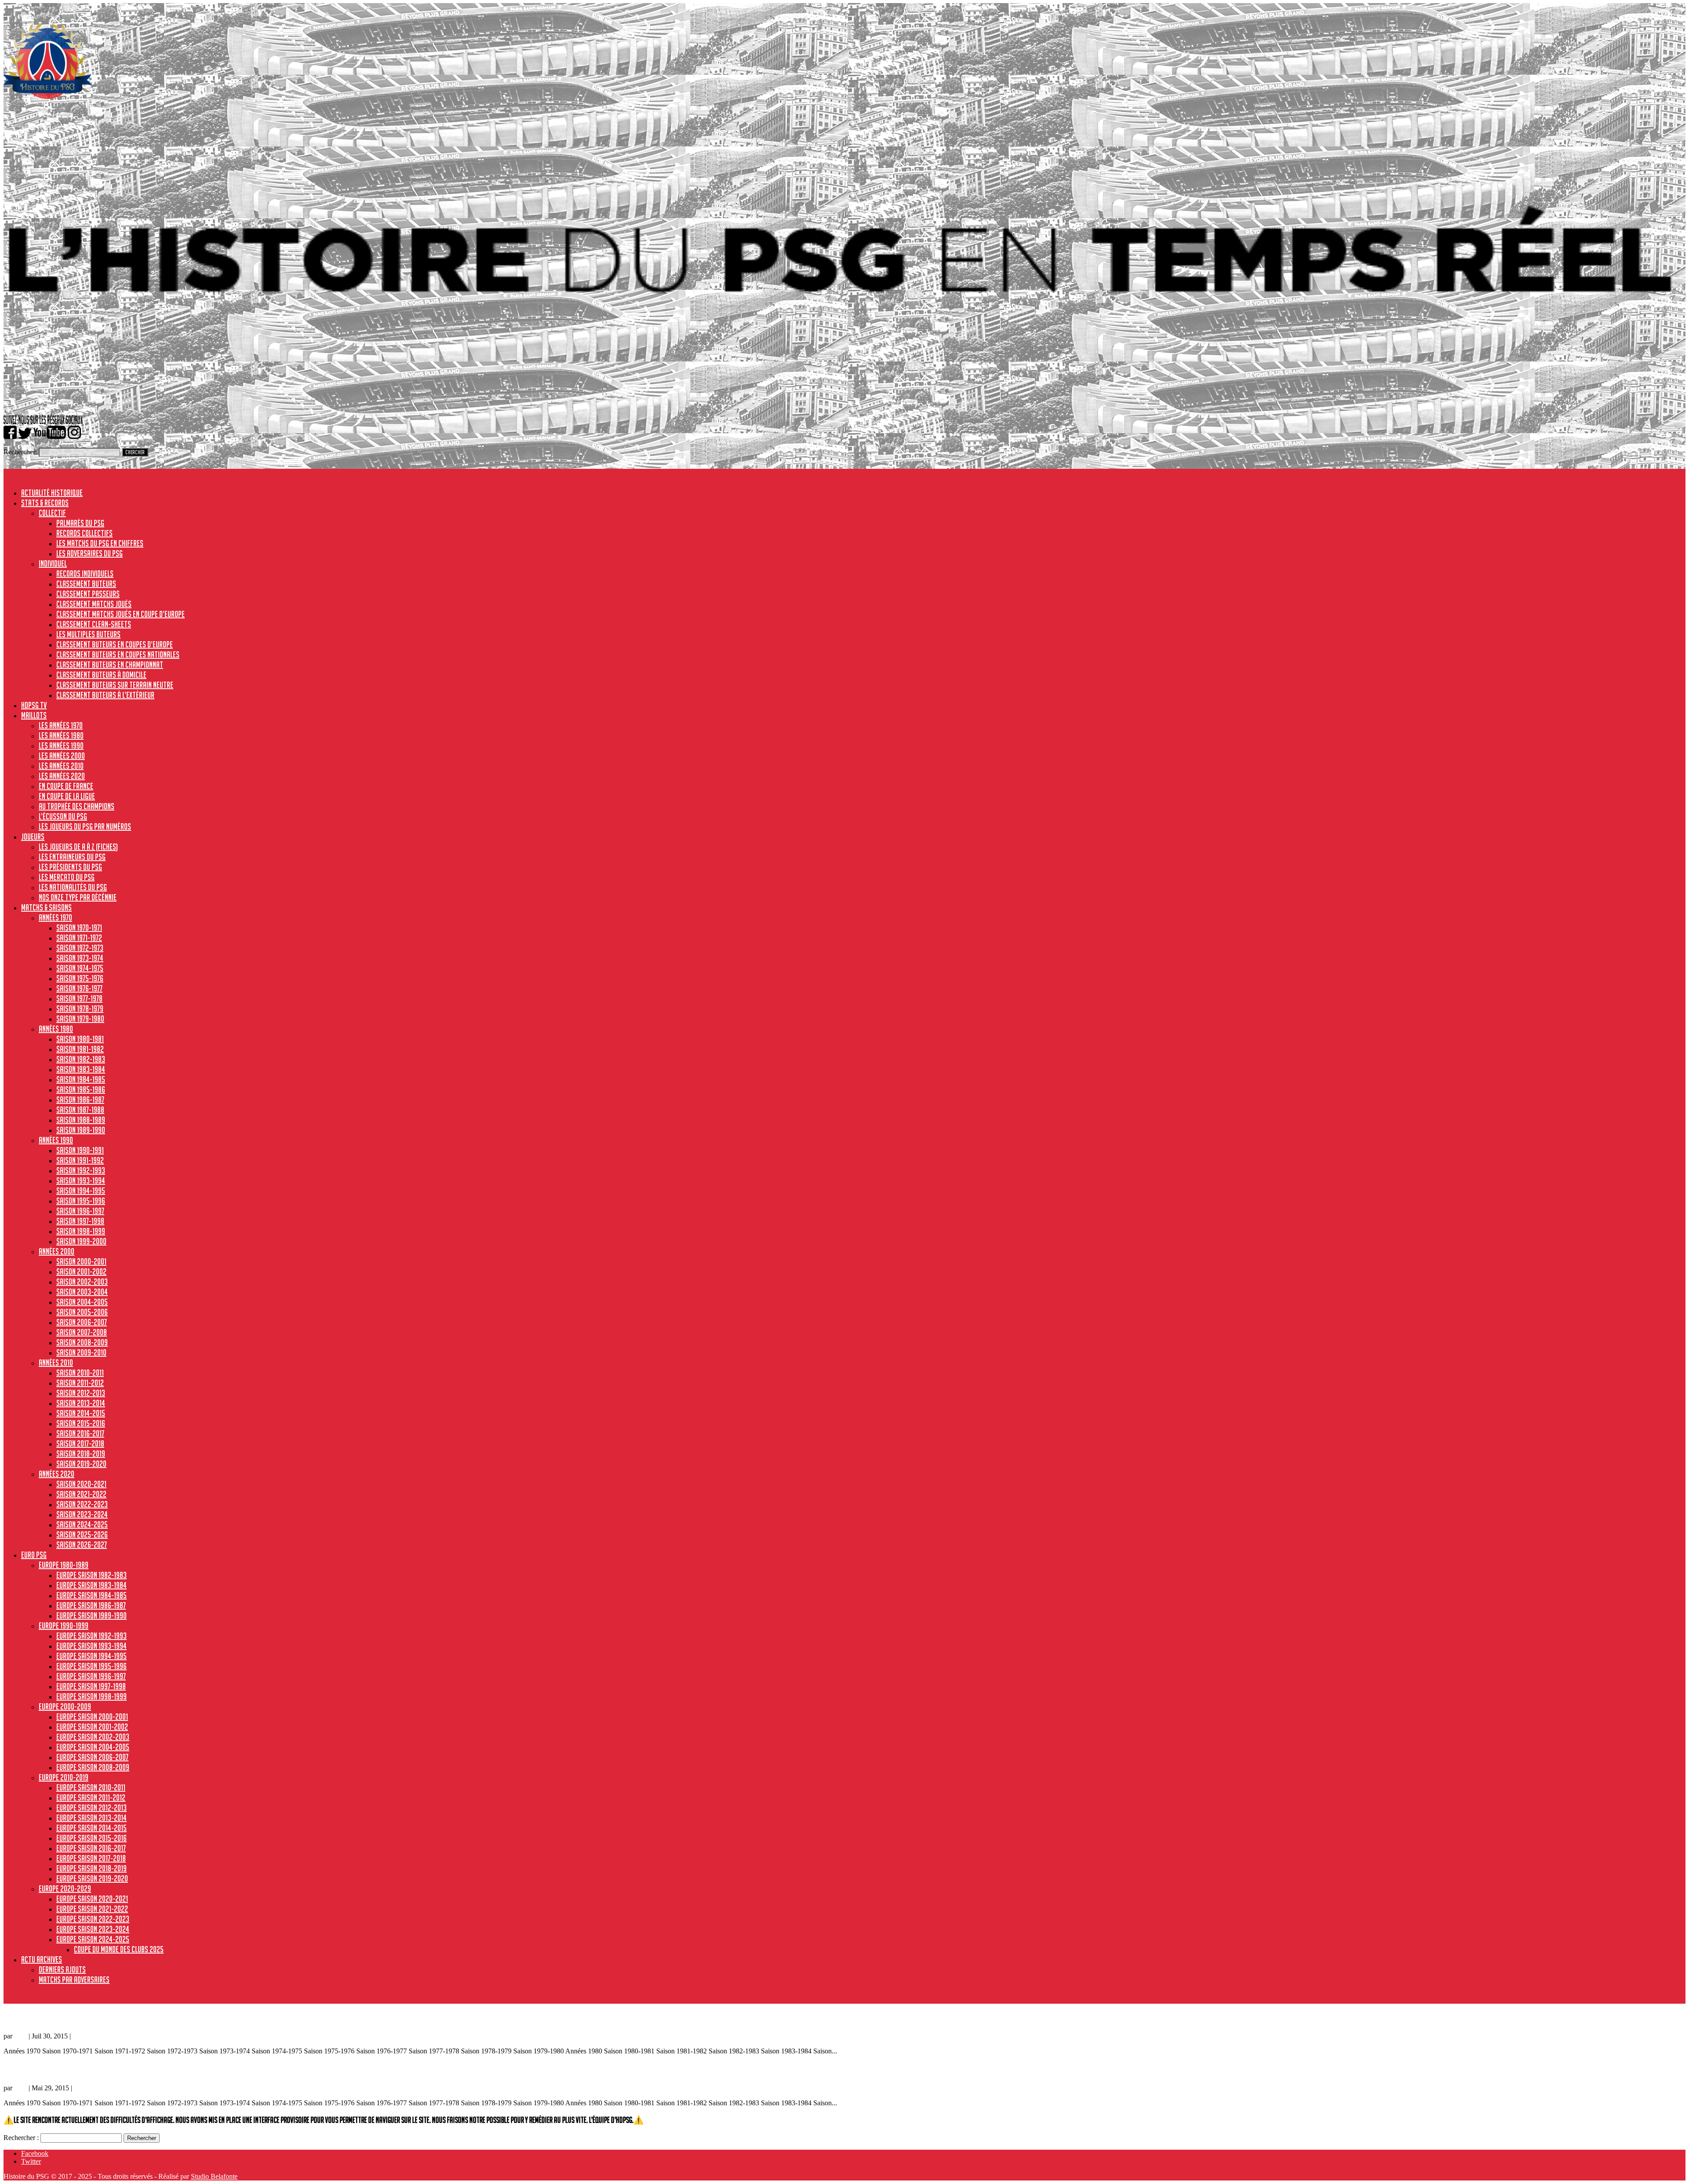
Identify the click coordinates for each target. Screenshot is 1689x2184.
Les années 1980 (61, 735)
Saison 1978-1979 (80, 1008)
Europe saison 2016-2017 (91, 1848)
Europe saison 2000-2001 (92, 1717)
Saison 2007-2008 (82, 1332)
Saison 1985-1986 (81, 1089)
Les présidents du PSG (70, 867)
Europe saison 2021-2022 (92, 1909)
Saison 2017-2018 (80, 1443)
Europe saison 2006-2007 (92, 1757)
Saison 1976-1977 (79, 988)
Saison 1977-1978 (79, 998)
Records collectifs (84, 533)
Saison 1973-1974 (80, 958)
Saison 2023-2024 (82, 1514)
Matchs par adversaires (74, 1979)
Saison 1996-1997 (80, 1211)
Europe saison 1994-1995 (91, 1656)
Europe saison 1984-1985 (91, 1595)
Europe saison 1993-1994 (91, 1646)
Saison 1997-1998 (80, 1221)
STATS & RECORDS (45, 503)
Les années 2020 (62, 776)
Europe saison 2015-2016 (91, 1838)
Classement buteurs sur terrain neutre (115, 685)
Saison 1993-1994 (81, 1180)
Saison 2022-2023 (82, 1504)
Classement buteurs (86, 584)
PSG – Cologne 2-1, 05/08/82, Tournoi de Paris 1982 (86, 2069)
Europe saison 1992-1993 (91, 1636)
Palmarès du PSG (80, 523)
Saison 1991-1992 (80, 1160)
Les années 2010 (61, 766)
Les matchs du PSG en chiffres (100, 543)
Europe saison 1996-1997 (91, 1676)
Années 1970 (55, 917)
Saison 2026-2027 (82, 1545)
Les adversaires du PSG (90, 553)
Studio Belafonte (214, 2176)
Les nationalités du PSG (73, 887)
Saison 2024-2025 (82, 1524)
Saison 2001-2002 (81, 1271)
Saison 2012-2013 (81, 1393)
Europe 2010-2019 (64, 1777)
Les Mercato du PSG (67, 877)
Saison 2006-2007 (82, 1322)
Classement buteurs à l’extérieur (105, 695)
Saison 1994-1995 (81, 1191)
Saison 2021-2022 (81, 1494)
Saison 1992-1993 (81, 1170)
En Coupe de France (66, 786)
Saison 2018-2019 (81, 1454)
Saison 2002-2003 (82, 1282)
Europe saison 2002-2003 (93, 1737)
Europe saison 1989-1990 (91, 1615)
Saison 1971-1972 (79, 938)
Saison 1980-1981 (80, 1039)
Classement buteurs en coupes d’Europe (115, 644)
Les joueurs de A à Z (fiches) (78, 847)
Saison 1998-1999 (81, 1231)
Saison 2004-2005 (82, 1302)
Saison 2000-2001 (81, 1261)
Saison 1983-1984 (81, 1069)
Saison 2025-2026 (82, 1534)
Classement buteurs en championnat (110, 665)
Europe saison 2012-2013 (91, 1808)
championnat (92, 2088)
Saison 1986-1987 (80, 1099)
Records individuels (85, 573)
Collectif (52, 513)
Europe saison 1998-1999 (91, 1696)
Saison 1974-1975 (80, 968)
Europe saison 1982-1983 (91, 1575)
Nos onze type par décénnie (78, 897)
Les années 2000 (62, 756)
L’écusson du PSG (63, 816)
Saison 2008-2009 (82, 1342)
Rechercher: (20, 452)
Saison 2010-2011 (80, 1373)
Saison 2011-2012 (80, 1383)
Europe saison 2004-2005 (93, 1747)
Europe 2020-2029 (65, 1888)
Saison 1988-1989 (81, 1120)
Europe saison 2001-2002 (92, 1727)
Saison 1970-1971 (79, 928)
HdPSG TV (34, 705)
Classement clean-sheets (94, 624)
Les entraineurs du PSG (72, 857)
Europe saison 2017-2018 (91, 1858)
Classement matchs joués (94, 604)
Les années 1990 (61, 745)
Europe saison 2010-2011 (91, 1787)
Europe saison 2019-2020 (92, 1878)
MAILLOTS (34, 715)
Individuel (53, 563)
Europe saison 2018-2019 (91, 1868)
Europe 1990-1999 (64, 1625)
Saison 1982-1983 (81, 1059)
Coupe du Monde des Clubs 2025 (119, 1949)
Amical (82, 2036)
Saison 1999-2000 (81, 1241)
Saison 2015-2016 (81, 1423)
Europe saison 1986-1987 (91, 1605)
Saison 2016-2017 (80, 1433)
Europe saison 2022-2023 (93, 1919)
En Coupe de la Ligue (67, 796)
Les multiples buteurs (88, 634)
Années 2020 (57, 1474)
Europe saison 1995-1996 (91, 1666)
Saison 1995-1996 (81, 1201)
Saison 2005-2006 (82, 1312)
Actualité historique (52, 493)
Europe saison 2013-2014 (91, 1818)
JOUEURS (33, 836)
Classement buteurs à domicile (101, 675)
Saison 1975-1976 (80, 978)
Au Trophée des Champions (77, 806)
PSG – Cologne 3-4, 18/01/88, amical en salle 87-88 (84, 2018)
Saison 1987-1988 (80, 1110)
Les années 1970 (61, 725)
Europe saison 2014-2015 (91, 1828)
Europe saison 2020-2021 (92, 1899)
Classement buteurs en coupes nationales (118, 654)
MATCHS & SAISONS (46, 907)
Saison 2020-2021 (81, 1484)
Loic (20, 2036)
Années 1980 (56, 1029)
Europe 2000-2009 (65, 1706)
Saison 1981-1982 (80, 1049)
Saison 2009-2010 (81, 1352)
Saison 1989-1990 (81, 1130)
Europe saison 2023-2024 (93, 1929)
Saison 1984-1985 (81, 1079)
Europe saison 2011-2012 (91, 1797)
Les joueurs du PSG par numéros (85, 826)
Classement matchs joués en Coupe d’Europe (121, 614)
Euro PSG (34, 1555)
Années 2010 (56, 1362)
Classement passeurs (88, 594)
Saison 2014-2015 (81, 1413)
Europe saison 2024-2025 (93, 1939)
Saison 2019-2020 (81, 1464)
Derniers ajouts (62, 1969)
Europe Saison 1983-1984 (91, 1585)
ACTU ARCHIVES (42, 1959)
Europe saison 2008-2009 (93, 1767)
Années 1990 (56, 1140)
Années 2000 (57, 1251)
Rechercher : (21, 2138)
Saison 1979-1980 (80, 1019)
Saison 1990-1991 (80, 1150)
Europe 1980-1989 (64, 1565)
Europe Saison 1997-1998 (91, 1686)
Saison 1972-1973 (80, 948)
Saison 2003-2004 (82, 1292)
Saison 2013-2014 (81, 1403)
